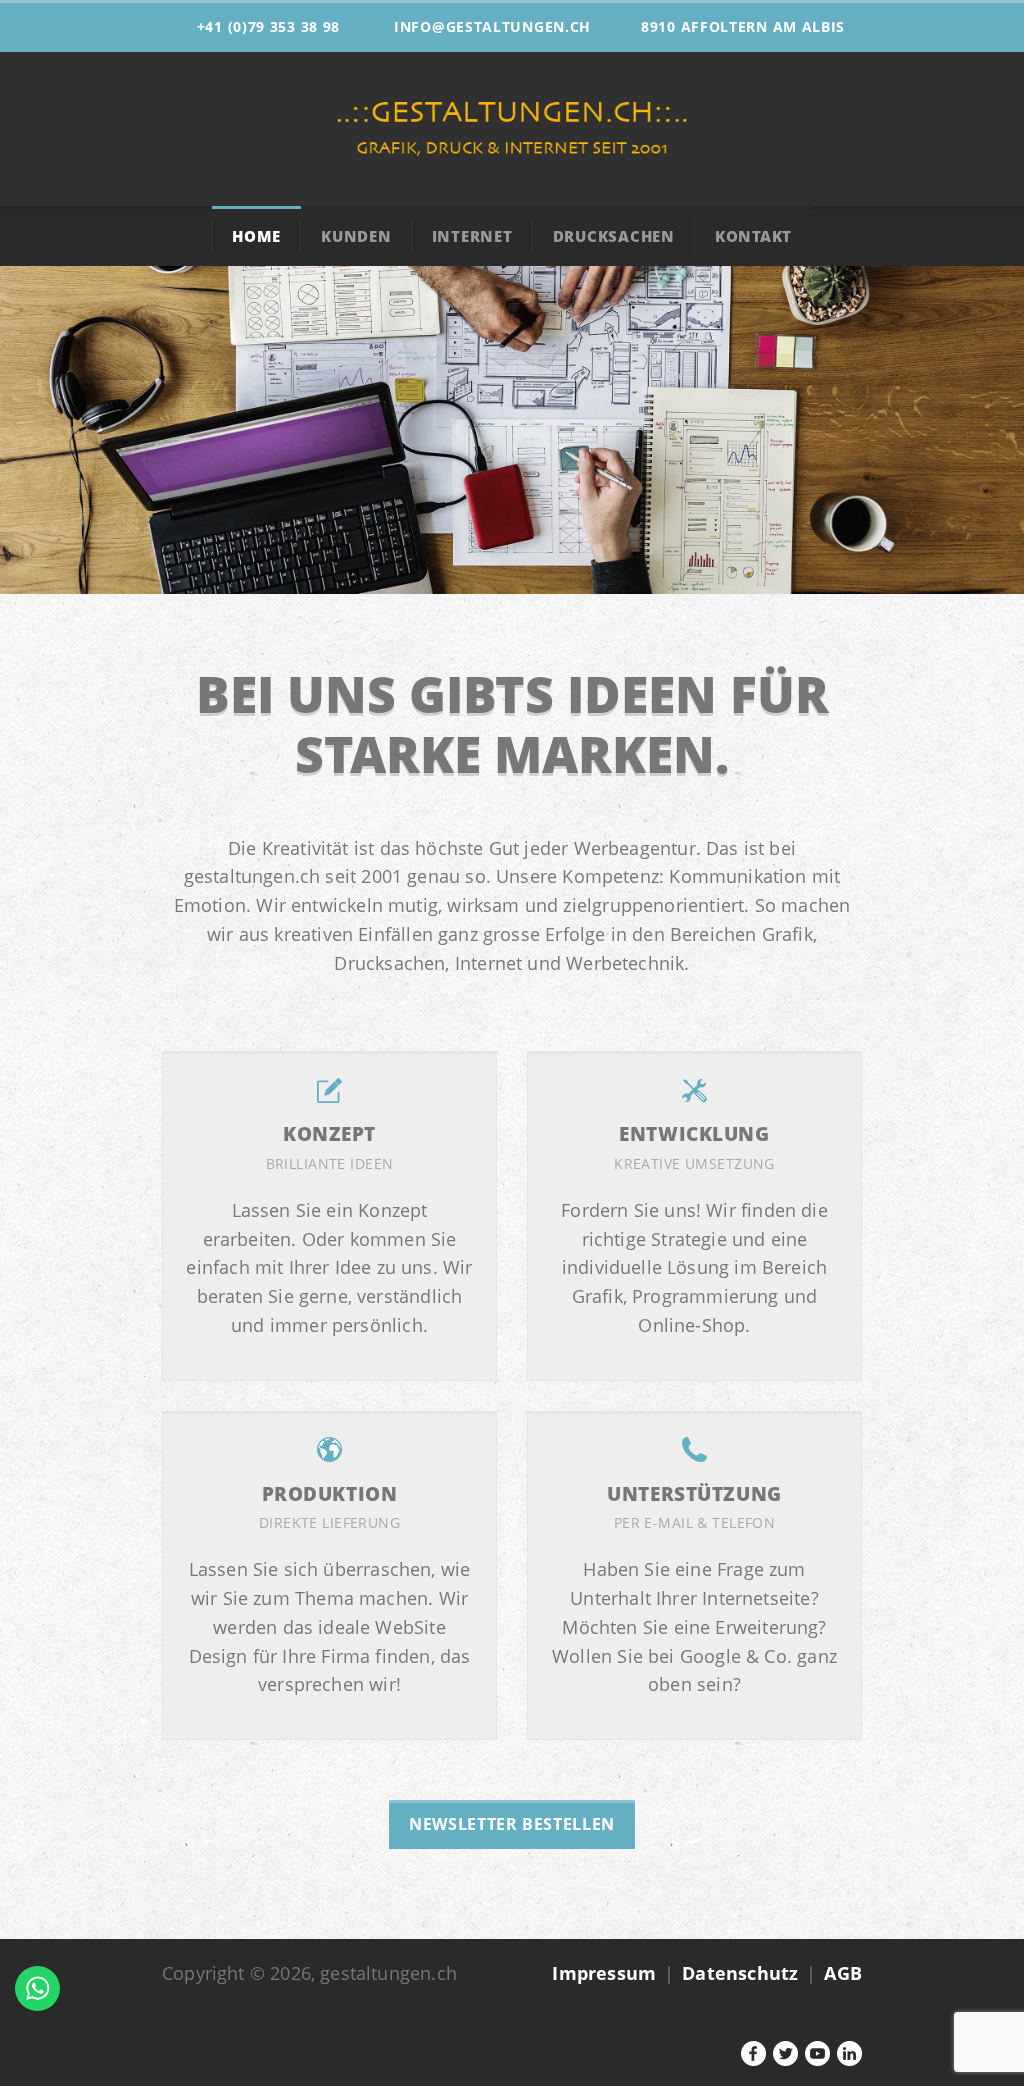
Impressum (604, 1973)
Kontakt (753, 236)
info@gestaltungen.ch (492, 26)
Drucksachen (614, 236)
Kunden (356, 236)
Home (256, 236)
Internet (472, 236)
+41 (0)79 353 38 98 (268, 26)
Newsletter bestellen (512, 1824)
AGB (843, 1973)
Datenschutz (740, 1973)
